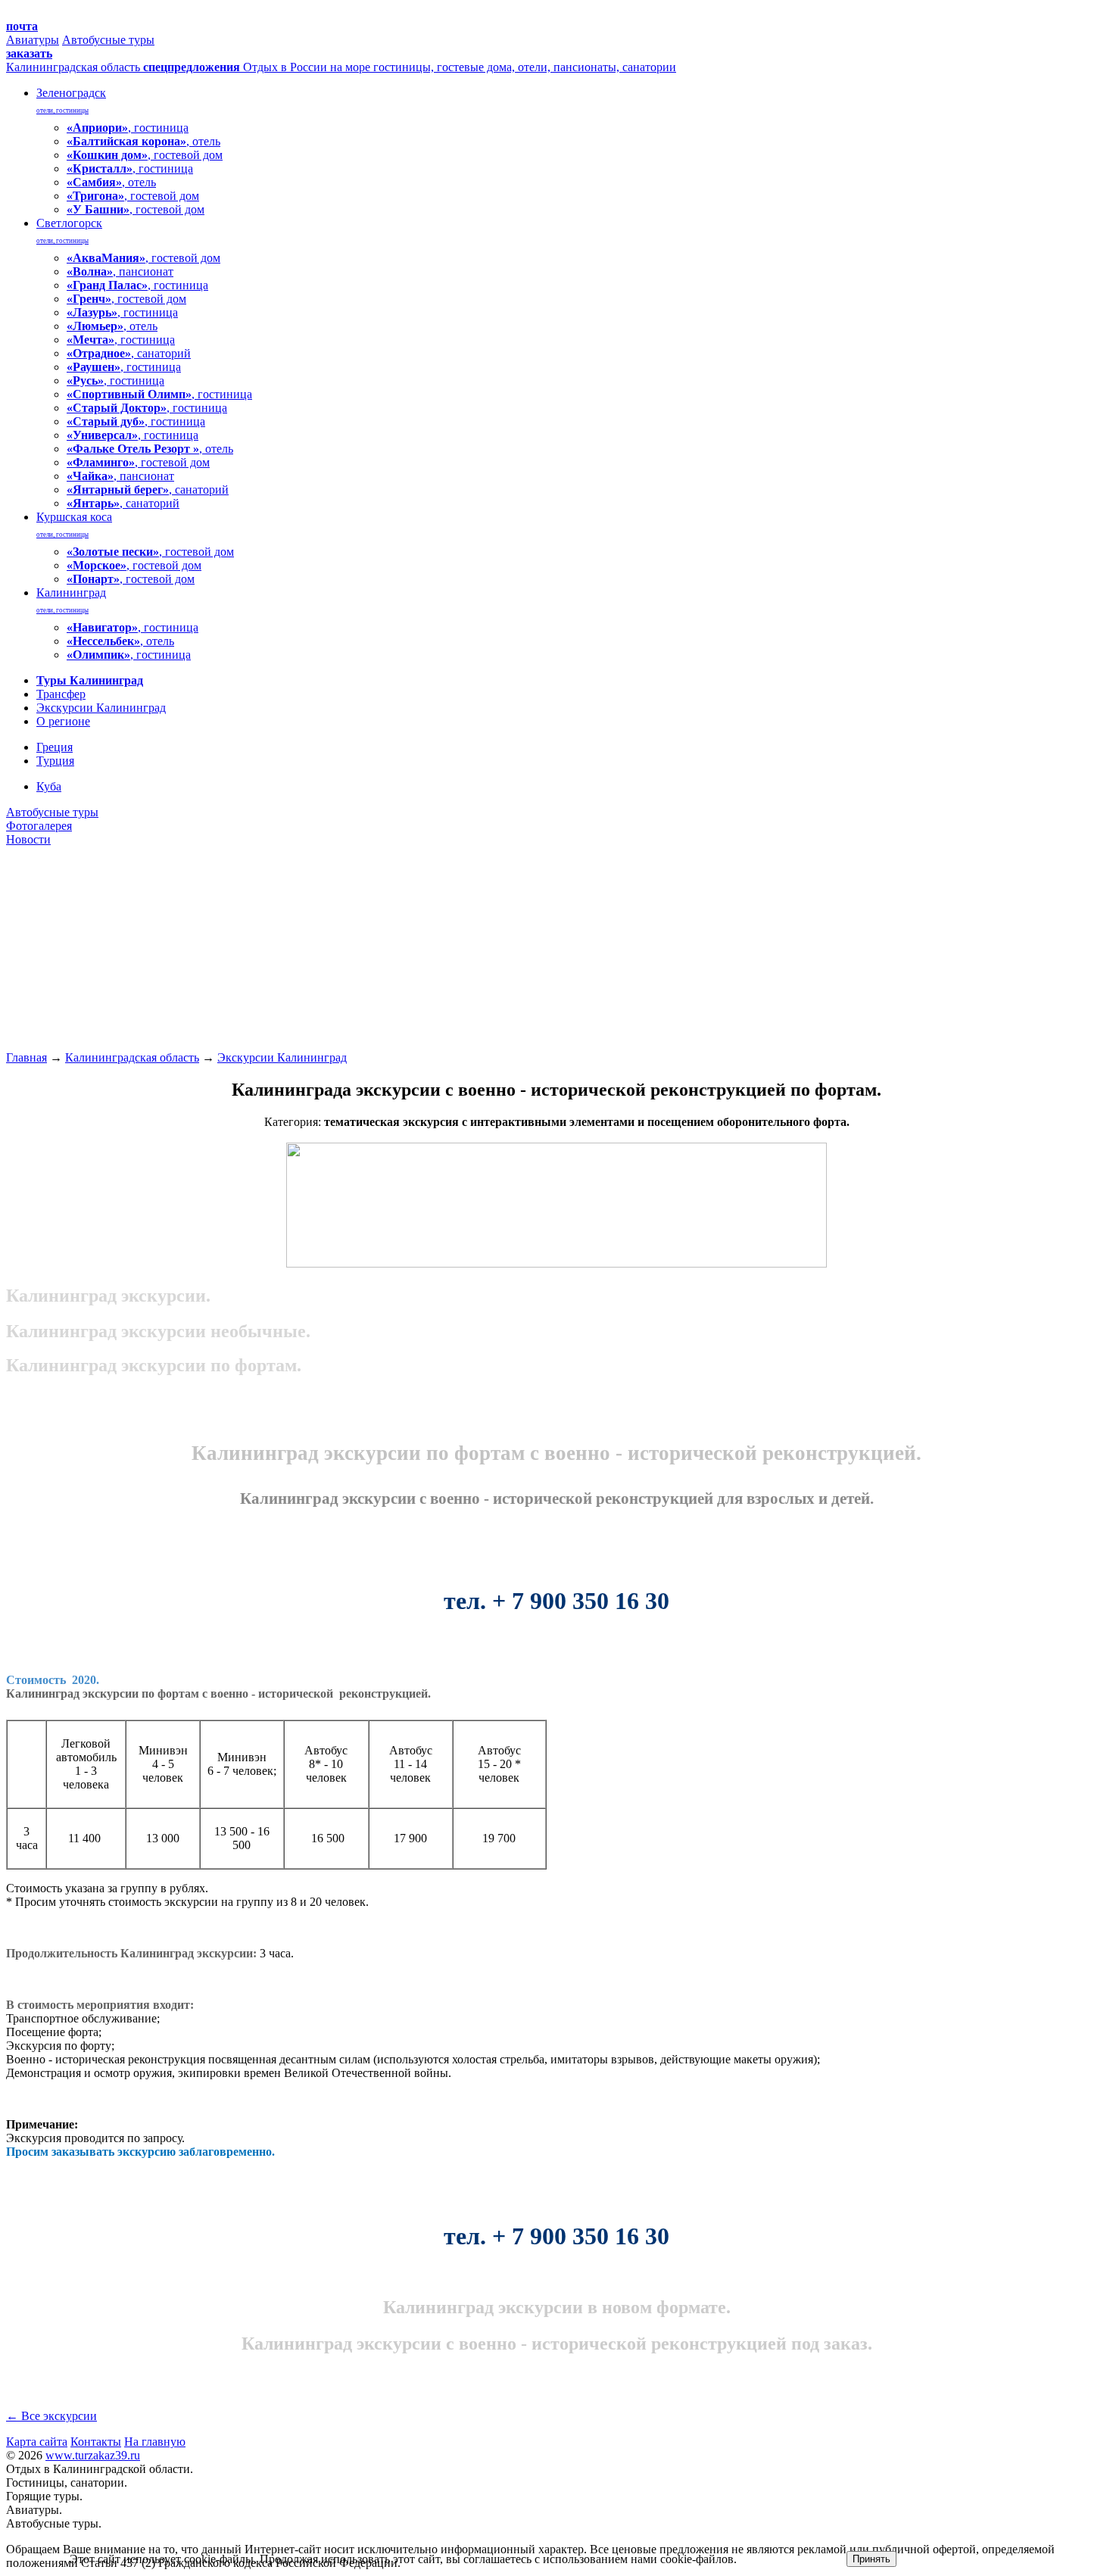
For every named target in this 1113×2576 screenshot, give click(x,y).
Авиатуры (33, 40)
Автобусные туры (108, 40)
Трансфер (61, 694)
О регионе (63, 721)
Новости (28, 839)
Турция (55, 761)
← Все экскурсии (51, 2416)
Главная (26, 1057)
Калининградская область (132, 1057)
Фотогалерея (39, 826)
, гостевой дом (145, 155)
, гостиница (128, 128)
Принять (871, 2559)
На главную (155, 2442)
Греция (55, 747)
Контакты (96, 2442)
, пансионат (120, 271)
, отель (143, 141)
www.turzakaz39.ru (93, 2455)
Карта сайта (37, 2442)
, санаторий (129, 353)
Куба (49, 786)
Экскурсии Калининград (101, 708)
